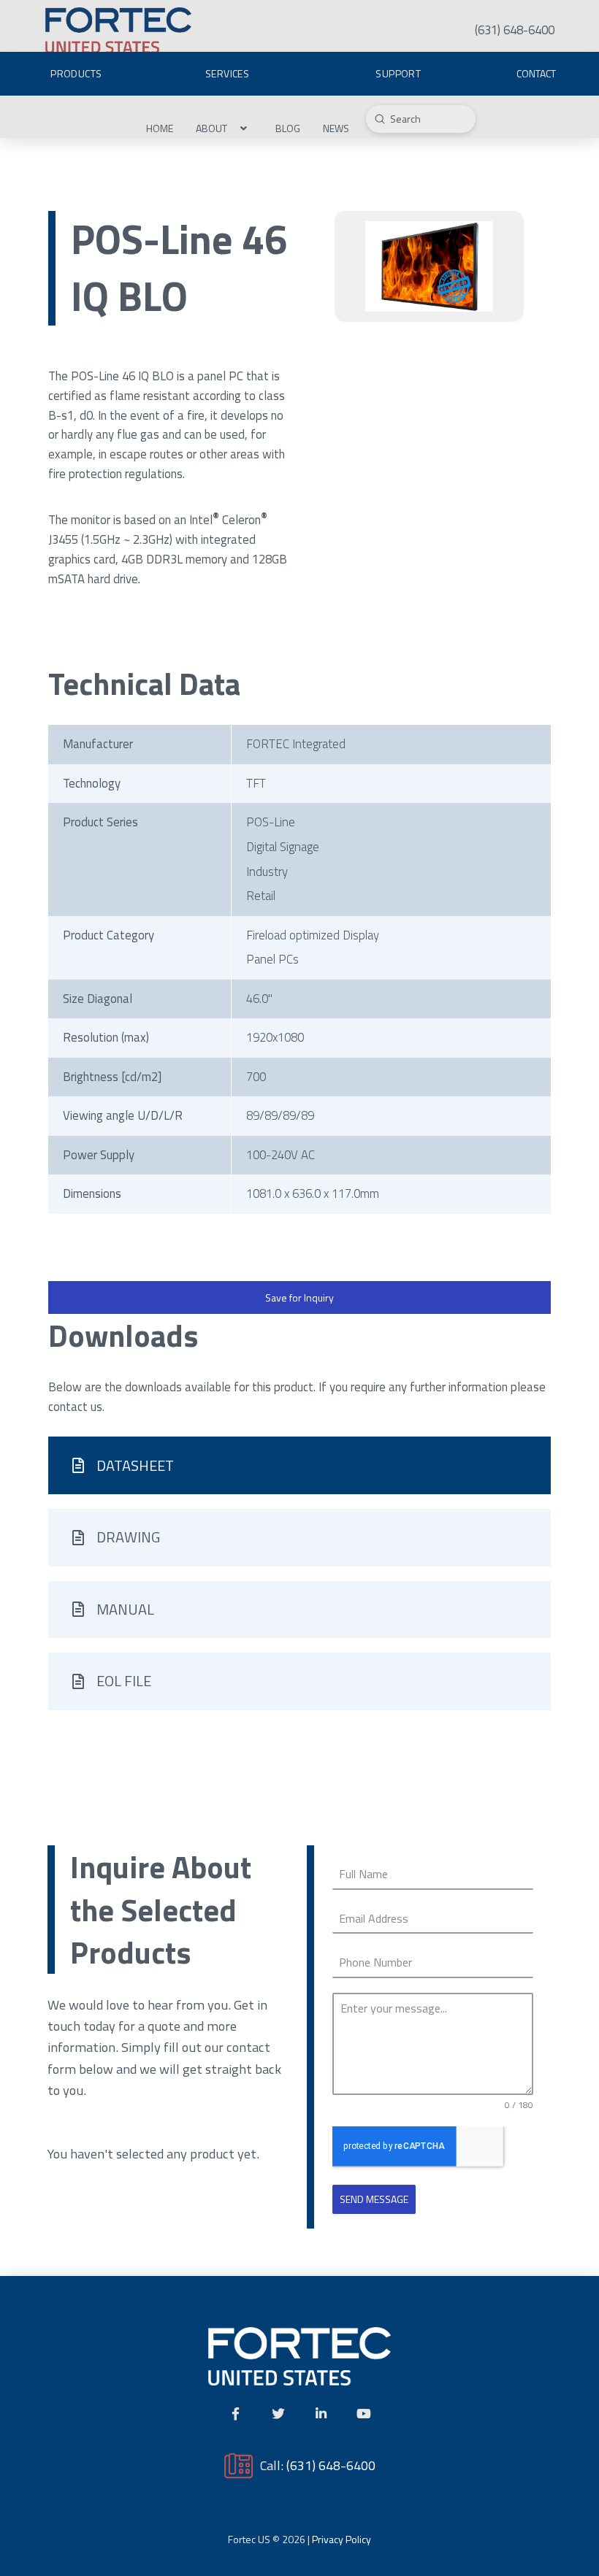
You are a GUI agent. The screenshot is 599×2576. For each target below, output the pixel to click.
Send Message (374, 2199)
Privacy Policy (342, 2539)
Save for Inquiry (299, 1297)
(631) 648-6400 (331, 2465)
